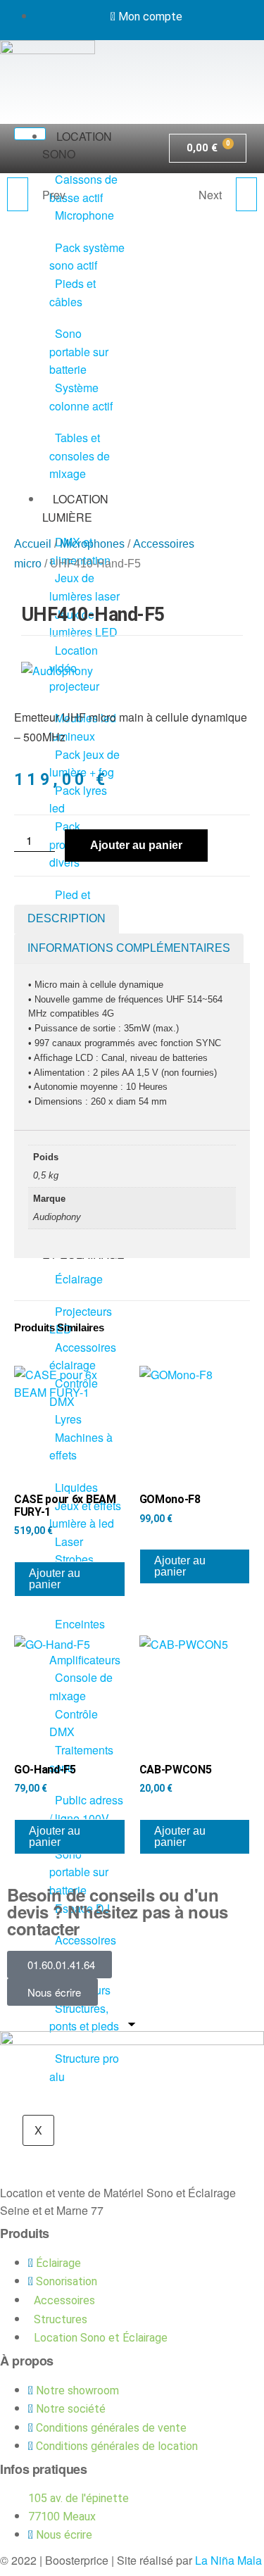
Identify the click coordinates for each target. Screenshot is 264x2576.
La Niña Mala (228, 2560)
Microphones (92, 544)
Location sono (77, 145)
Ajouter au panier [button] (55, 1579)
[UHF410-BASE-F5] (246, 194)
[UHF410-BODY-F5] (18, 194)
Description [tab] (67, 918)
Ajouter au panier (136, 845)
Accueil (33, 544)
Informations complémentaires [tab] (129, 948)
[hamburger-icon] (30, 134)
